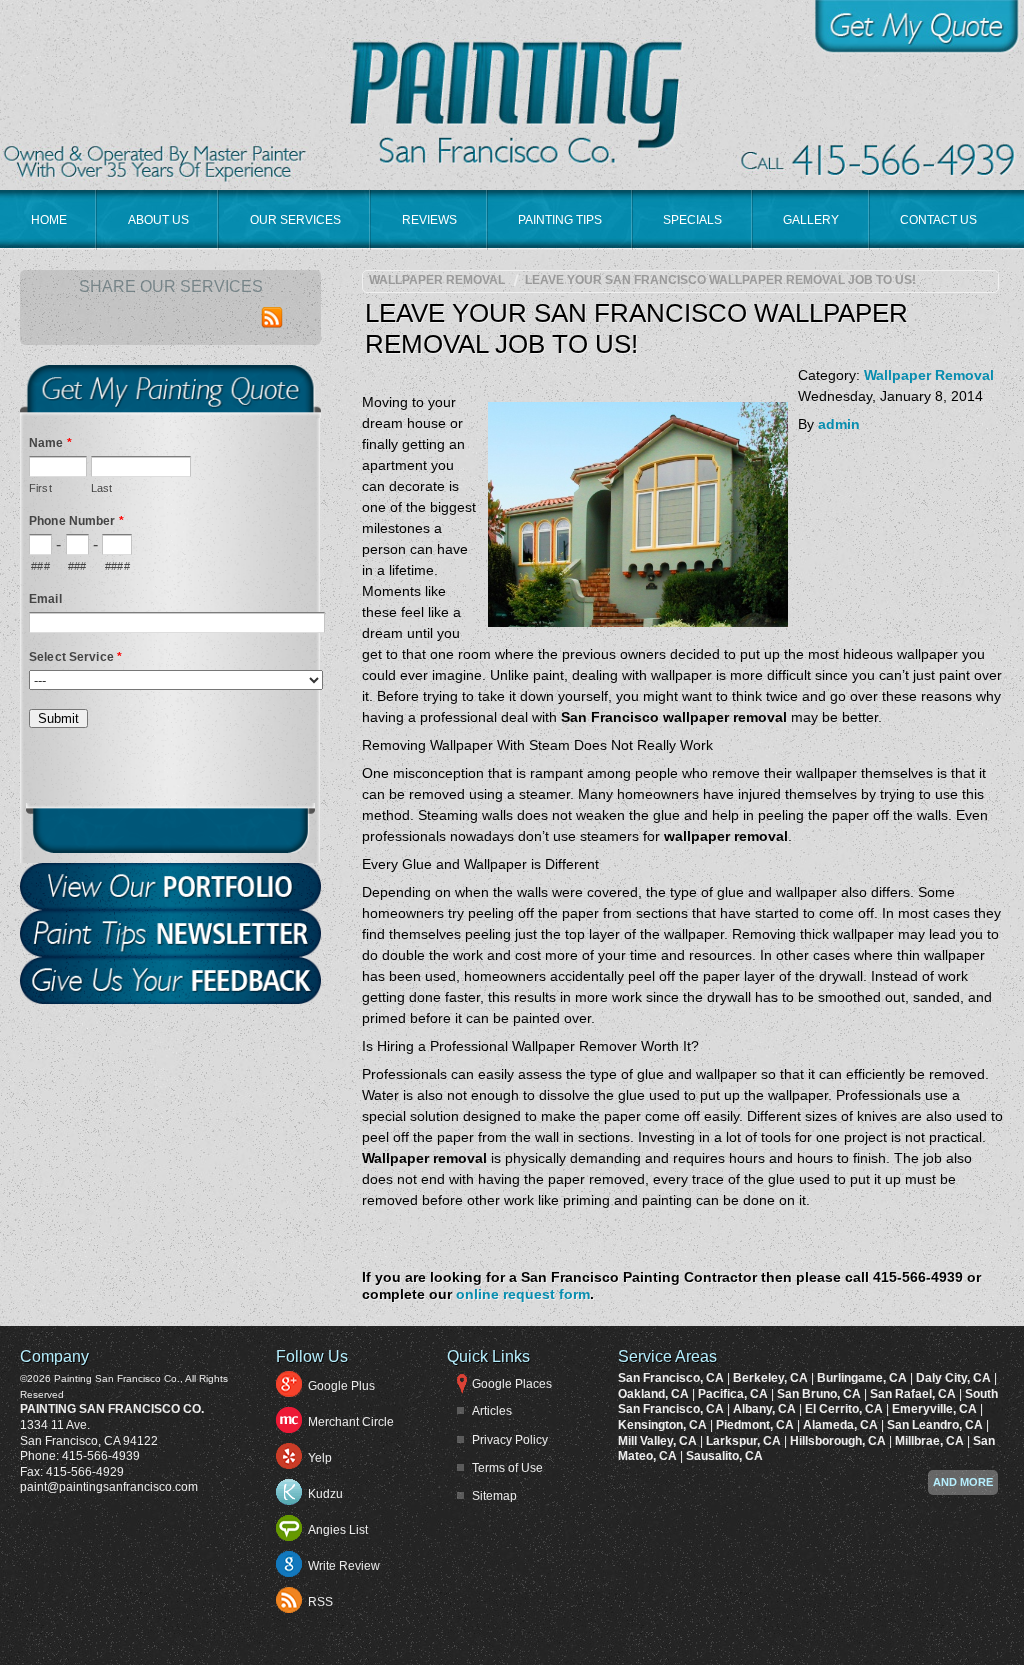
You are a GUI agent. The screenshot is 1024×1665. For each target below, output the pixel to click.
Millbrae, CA (931, 1441)
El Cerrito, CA (845, 1409)
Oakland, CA (655, 1394)
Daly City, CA (955, 1378)
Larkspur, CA (745, 1441)
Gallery (811, 220)
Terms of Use (507, 1468)
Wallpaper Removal (437, 280)
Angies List (338, 1530)
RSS (320, 1602)
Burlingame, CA (863, 1378)
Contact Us (938, 220)
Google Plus (341, 1386)
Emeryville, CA (936, 1409)
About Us (158, 220)
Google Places (512, 1384)
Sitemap (494, 1496)
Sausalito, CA (724, 1456)
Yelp (320, 1458)
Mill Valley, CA (659, 1441)
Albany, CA (766, 1409)
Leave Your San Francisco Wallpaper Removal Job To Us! (720, 280)
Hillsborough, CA (839, 1441)
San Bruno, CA (820, 1394)
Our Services (295, 220)
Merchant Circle (351, 1422)
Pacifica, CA (734, 1394)
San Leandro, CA (936, 1425)
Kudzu (325, 1494)
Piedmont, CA (756, 1425)
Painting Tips (560, 220)
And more (963, 1482)
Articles (492, 1411)
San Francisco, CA (672, 1378)
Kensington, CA (664, 1425)
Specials (692, 220)
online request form (523, 1294)
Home (49, 220)
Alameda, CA (842, 1425)
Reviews (429, 220)
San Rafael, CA (914, 1394)
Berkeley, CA (772, 1378)
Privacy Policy (510, 1440)
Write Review (344, 1566)
